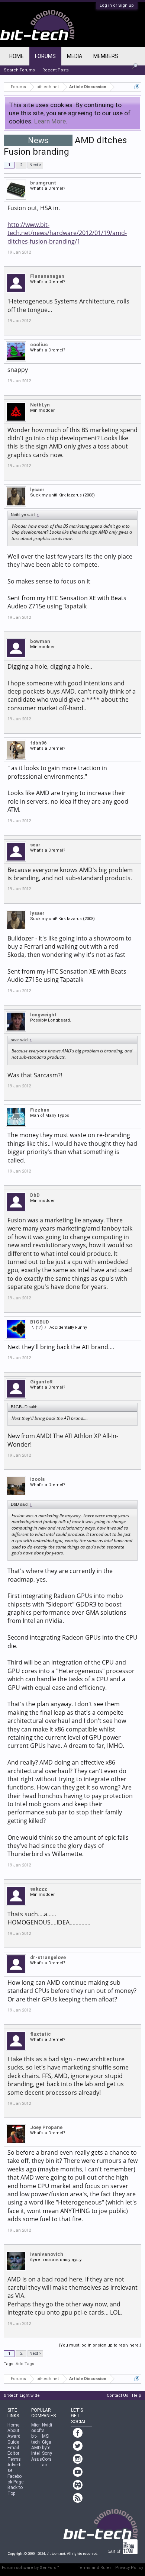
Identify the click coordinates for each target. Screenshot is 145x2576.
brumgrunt (43, 183)
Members (106, 56)
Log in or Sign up (117, 5)
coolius (39, 345)
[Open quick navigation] (137, 87)
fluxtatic (41, 2034)
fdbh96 (38, 743)
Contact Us (117, 2395)
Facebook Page (15, 2479)
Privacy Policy (129, 2568)
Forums (45, 56)
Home (17, 56)
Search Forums (19, 70)
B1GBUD (40, 1322)
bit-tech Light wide (22, 2395)
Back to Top (15, 2490)
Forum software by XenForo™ (30, 2568)
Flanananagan (47, 276)
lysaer (37, 490)
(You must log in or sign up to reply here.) (100, 2345)
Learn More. (51, 121)
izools (37, 1479)
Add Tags (25, 2364)
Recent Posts (56, 70)
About (13, 2431)
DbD (35, 1195)
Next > (35, 165)
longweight (43, 1015)
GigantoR (41, 1382)
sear (35, 845)
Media (75, 56)
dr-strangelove (48, 1957)
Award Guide (14, 2439)
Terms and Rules (95, 2568)
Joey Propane (46, 2127)
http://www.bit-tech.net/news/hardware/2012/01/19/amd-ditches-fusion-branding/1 (67, 233)
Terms (14, 2459)
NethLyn (40, 405)
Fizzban (40, 1110)
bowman (40, 641)
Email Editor (13, 2450)
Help (137, 2395)
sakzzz (39, 1889)
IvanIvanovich (47, 2254)
